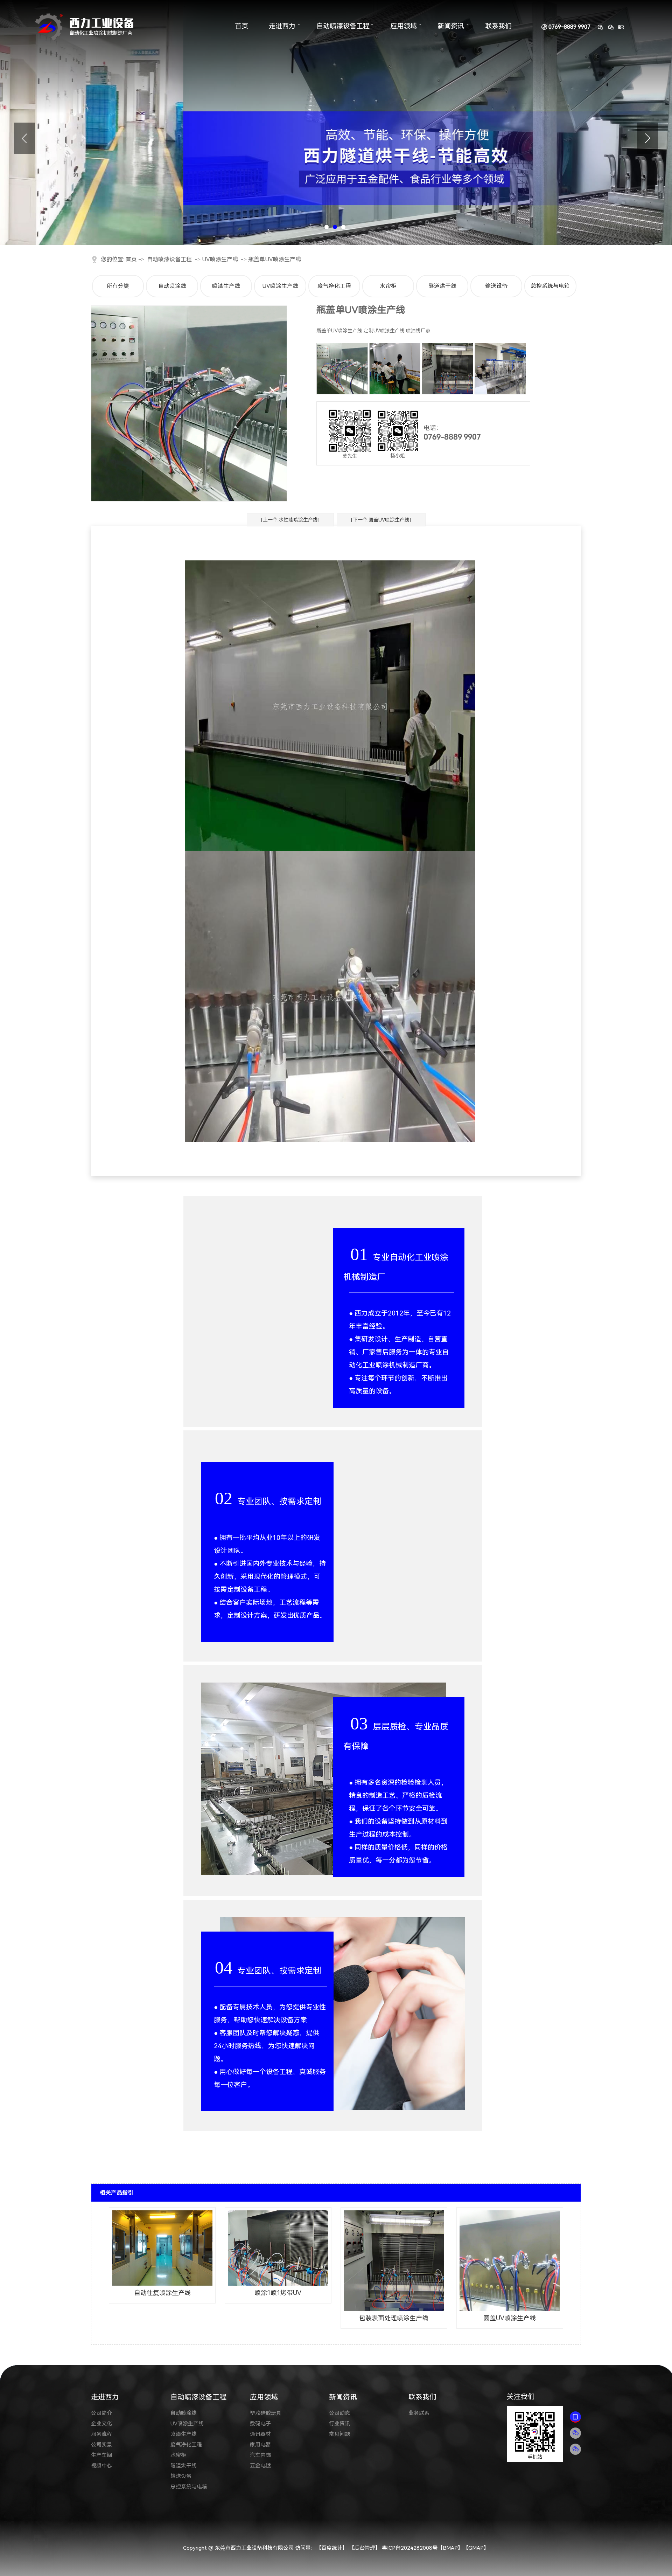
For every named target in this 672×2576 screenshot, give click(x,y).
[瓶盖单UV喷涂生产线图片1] (342, 369)
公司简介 (101, 2413)
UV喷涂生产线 (220, 259)
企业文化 (101, 2424)
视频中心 (101, 2466)
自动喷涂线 (172, 286)
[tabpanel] (336, 123)
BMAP (450, 2548)
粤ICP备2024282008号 (410, 2548)
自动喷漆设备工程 (343, 26)
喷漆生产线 (226, 286)
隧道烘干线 (442, 286)
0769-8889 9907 (569, 27)
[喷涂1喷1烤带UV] (278, 2248)
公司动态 (339, 2413)
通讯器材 (260, 2434)
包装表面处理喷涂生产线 (394, 2318)
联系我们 (498, 26)
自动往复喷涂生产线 (162, 2293)
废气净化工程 (334, 286)
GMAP (476, 2548)
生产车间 (101, 2455)
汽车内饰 (260, 2455)
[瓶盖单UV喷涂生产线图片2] (447, 369)
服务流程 (101, 2434)
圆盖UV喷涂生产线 (510, 2318)
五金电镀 (260, 2466)
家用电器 (260, 2445)
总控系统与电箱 (550, 286)
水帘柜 (388, 286)
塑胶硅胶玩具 (266, 2413)
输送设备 (496, 286)
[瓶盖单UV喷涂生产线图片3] (500, 369)
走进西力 (282, 26)
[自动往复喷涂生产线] (162, 2248)
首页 (241, 26)
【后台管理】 (365, 2548)
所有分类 (118, 286)
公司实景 (101, 2445)
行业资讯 (339, 2424)
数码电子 (260, 2424)
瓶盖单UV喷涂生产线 (275, 259)
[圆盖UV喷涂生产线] (510, 2261)
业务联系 (419, 2413)
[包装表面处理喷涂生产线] (394, 2261)
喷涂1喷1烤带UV (278, 2293)
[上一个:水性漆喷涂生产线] (290, 520)
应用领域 (404, 26)
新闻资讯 (451, 26)
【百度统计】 (332, 2548)
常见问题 (339, 2434)
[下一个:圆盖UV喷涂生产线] (381, 520)
